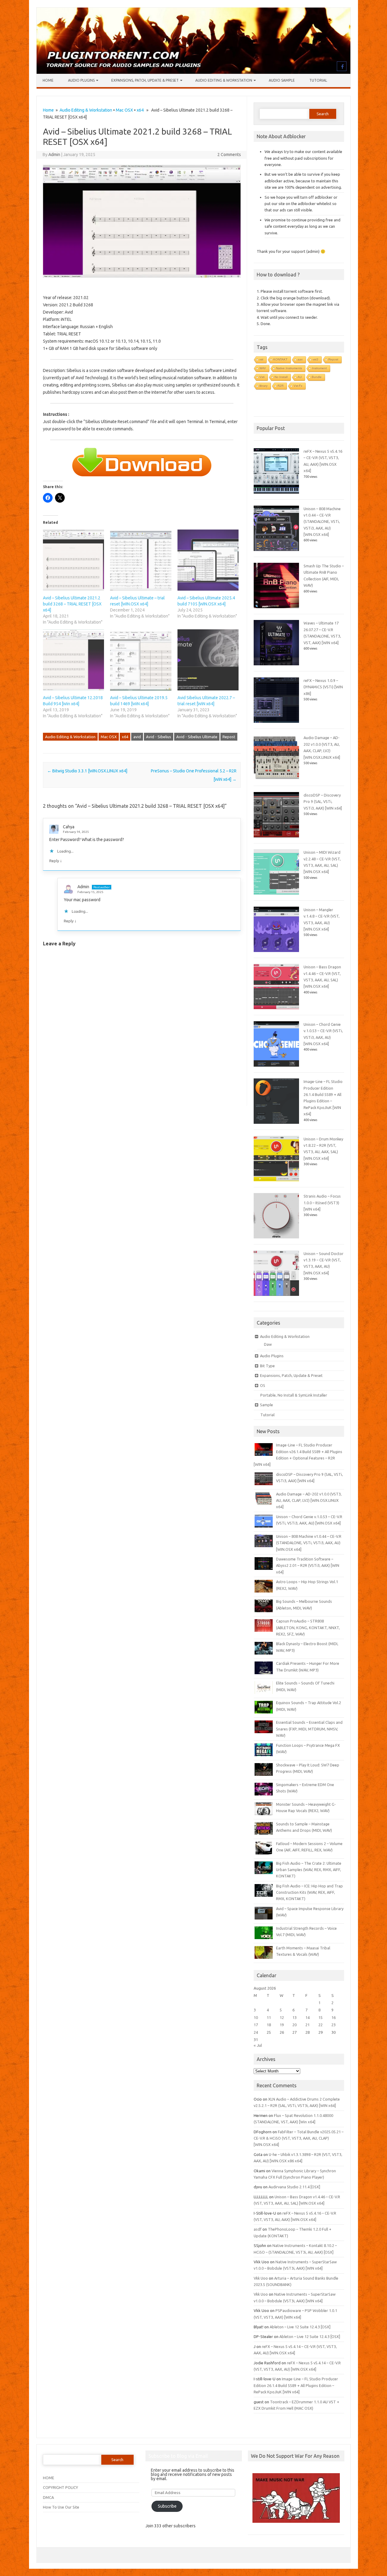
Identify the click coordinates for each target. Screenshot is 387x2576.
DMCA (48, 2497)
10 (256, 2017)
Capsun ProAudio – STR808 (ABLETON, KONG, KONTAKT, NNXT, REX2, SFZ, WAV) (308, 1627)
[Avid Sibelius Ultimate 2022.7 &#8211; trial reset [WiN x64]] (208, 660)
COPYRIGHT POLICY (60, 2487)
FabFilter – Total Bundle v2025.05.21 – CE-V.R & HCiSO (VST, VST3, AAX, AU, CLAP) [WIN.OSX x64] (299, 2138)
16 (333, 2017)
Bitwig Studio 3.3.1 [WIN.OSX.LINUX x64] (87, 771)
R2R (281, 386)
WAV (263, 368)
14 (307, 2017)
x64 (140, 110)
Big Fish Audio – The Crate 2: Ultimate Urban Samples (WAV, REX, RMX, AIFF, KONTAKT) (309, 1870)
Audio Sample (282, 80)
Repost (229, 737)
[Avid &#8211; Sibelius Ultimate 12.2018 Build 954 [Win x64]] (73, 660)
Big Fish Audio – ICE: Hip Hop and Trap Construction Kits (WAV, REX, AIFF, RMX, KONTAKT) (309, 1892)
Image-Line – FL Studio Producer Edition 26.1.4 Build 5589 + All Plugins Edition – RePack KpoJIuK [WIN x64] (296, 2385)
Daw (268, 1344)
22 (320, 2025)
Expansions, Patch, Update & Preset (145, 80)
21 (307, 2025)
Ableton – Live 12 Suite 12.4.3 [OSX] (300, 2327)
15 (320, 2017)
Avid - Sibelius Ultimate (197, 737)
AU (300, 377)
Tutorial (318, 80)
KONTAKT (280, 359)
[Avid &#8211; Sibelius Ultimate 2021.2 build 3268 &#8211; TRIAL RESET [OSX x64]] (73, 560)
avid (137, 737)
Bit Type (267, 1366)
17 (256, 2025)
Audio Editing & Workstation (224, 80)
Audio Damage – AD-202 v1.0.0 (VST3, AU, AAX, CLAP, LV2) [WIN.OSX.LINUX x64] (309, 1500)
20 (294, 2025)
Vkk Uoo (261, 2278)
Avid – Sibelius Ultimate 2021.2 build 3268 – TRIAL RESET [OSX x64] (72, 604)
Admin (54, 155)
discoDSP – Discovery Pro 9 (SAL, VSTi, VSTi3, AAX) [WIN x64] (323, 802)
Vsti (262, 377)
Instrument (319, 368)
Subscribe (167, 2506)
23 (333, 2025)
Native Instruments (289, 368)
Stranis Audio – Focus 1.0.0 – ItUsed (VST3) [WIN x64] (322, 1203)
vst (261, 359)
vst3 (315, 359)
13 (294, 2017)
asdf (258, 2229)
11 (269, 2017)
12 (282, 2017)
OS (263, 1385)
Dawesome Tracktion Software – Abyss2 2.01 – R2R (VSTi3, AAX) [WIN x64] (308, 1565)
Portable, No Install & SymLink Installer (294, 1395)
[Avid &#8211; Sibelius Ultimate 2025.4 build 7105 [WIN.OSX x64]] (208, 560)
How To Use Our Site (61, 2507)
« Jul (258, 2045)
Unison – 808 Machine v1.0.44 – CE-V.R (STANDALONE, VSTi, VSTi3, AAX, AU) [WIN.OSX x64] (322, 522)
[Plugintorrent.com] (193, 72)
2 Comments (229, 155)
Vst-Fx (298, 386)
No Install (281, 377)
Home (48, 80)
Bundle (317, 377)
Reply (54, 861)
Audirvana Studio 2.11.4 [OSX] (294, 2187)
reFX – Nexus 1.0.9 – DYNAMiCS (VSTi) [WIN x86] (323, 687)
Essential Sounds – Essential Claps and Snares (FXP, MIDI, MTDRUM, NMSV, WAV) (309, 1729)
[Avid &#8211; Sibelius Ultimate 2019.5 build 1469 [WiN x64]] (141, 660)
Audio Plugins (81, 80)
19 (282, 2025)
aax (300, 359)
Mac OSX (124, 110)
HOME (49, 2478)
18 (269, 2025)
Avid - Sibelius (159, 737)
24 (256, 2032)
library (263, 386)
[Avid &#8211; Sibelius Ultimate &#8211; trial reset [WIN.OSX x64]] (141, 560)
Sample (267, 1405)
